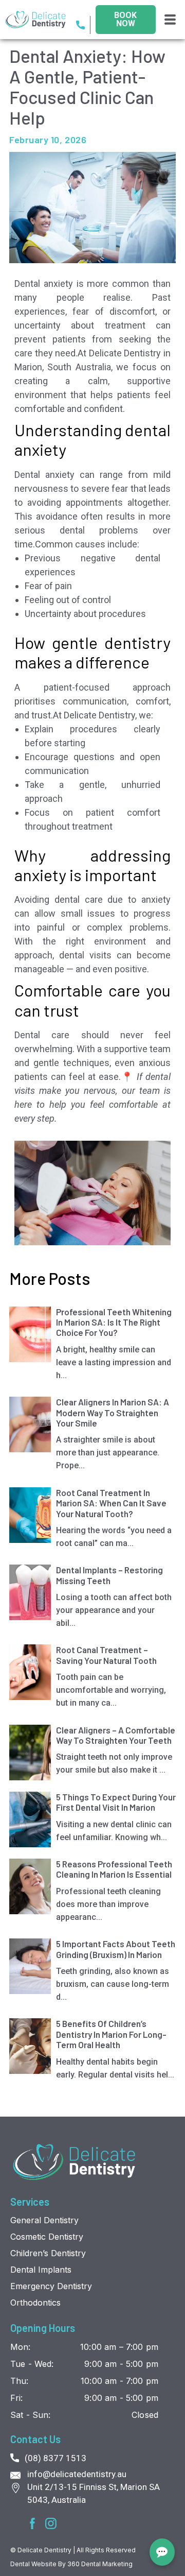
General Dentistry (44, 2220)
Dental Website (34, 2564)
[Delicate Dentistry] (40, 19)
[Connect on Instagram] (51, 2523)
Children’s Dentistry (48, 2253)
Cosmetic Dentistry (47, 2237)
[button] (170, 20)
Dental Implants (41, 2270)
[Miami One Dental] (75, 2162)
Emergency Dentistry (51, 2286)
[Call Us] (83, 25)
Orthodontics (35, 2303)
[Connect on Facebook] (32, 2523)
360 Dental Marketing (100, 2564)
